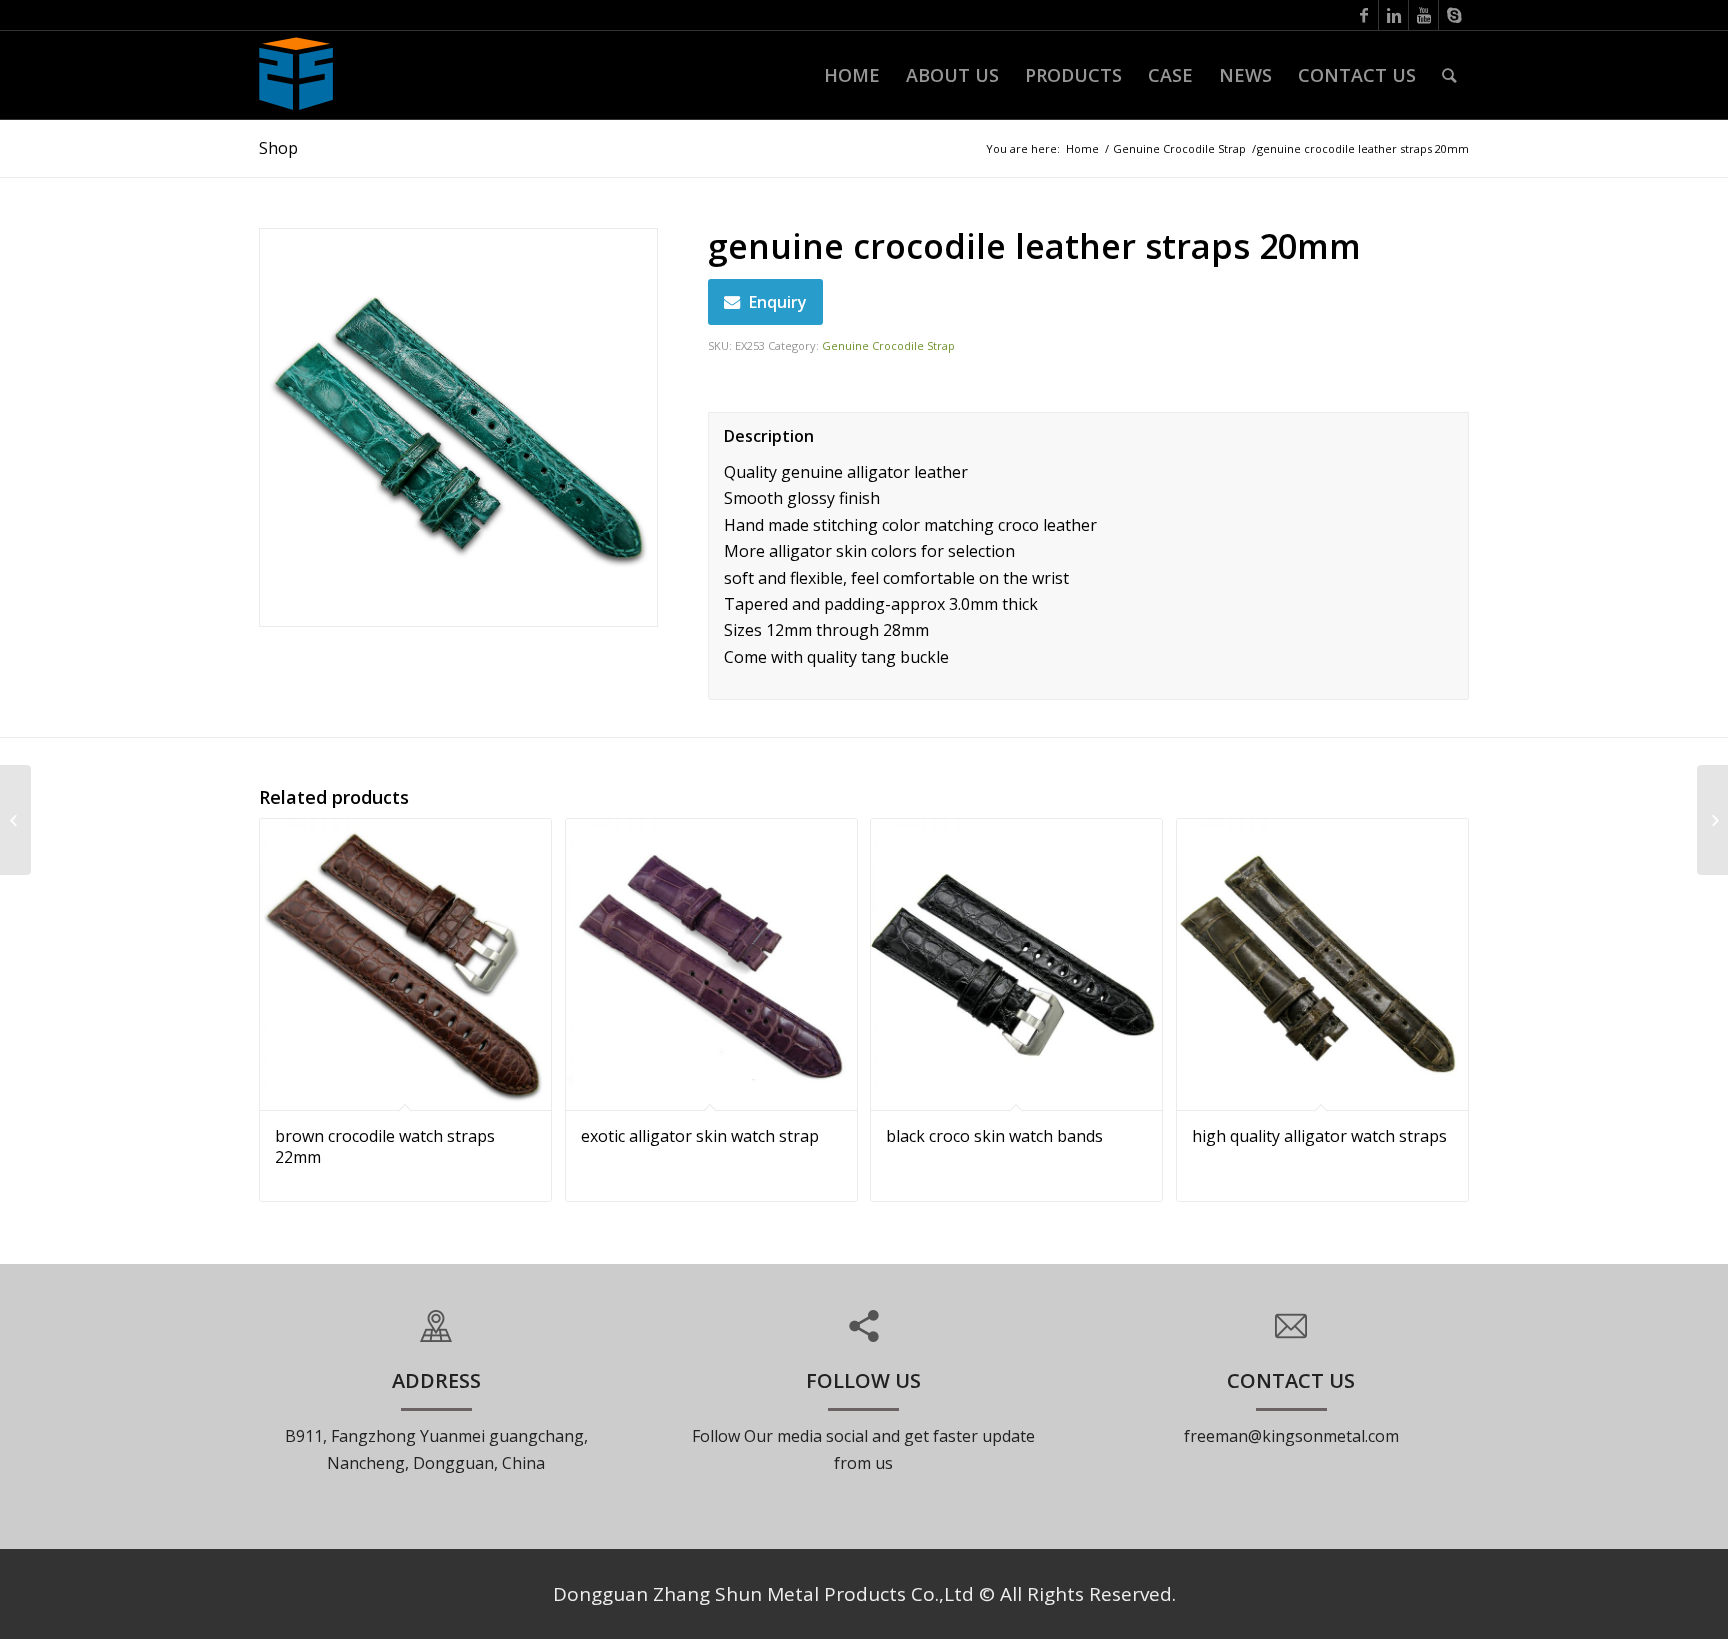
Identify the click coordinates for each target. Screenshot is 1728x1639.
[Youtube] (1423, 15)
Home (1082, 148)
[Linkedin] (1393, 15)
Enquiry (778, 302)
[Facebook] (1363, 15)
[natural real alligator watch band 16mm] (1712, 820)
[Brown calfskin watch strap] (15, 820)
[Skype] (1454, 15)
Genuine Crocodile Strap (1179, 148)
